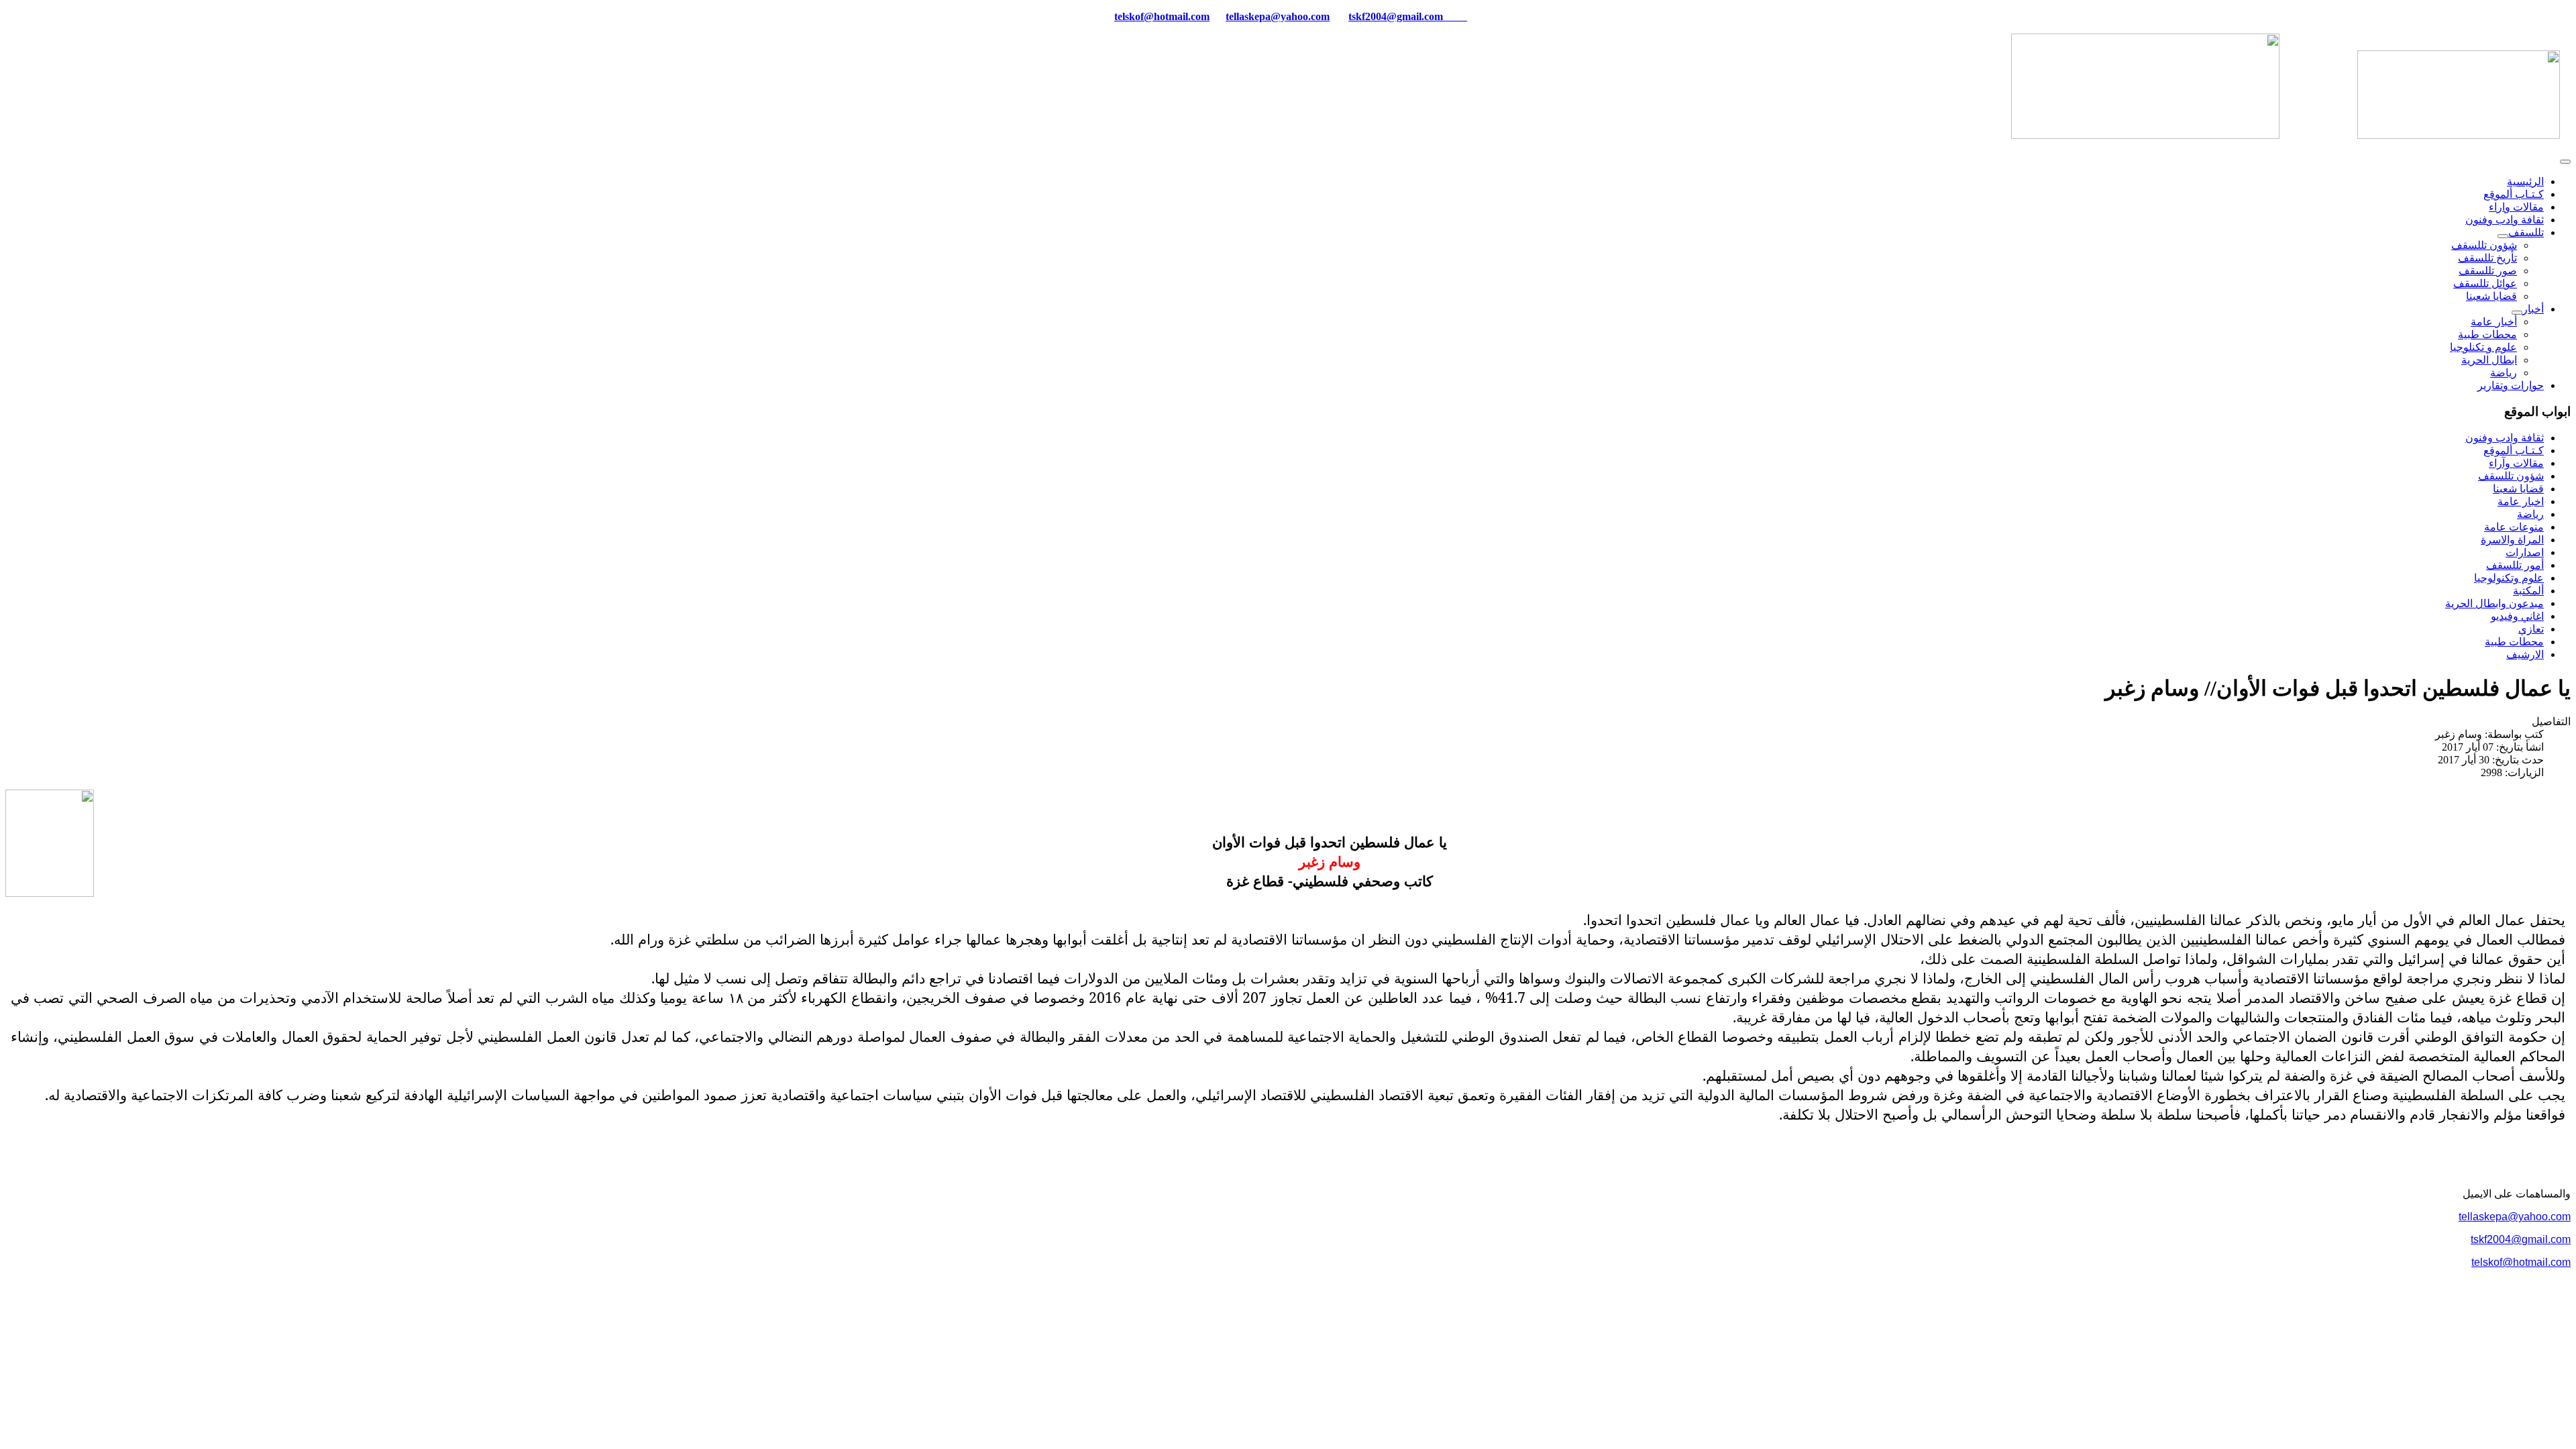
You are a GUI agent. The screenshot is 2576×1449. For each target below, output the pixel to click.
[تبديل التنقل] (2565, 162)
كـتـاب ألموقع (2514, 194)
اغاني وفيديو (2517, 616)
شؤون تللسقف (2484, 245)
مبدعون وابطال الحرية (2494, 603)
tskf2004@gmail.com (1396, 16)
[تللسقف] (2503, 236)
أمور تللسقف (2515, 565)
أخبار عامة (2494, 322)
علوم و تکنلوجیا (2483, 347)
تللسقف (2526, 232)
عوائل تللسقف (2485, 283)
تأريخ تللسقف (2487, 258)
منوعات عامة (2514, 527)
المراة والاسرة (2512, 540)
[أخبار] (2517, 313)
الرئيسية (2525, 181)
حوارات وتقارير (2511, 385)
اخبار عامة (2521, 501)
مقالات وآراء (2516, 463)
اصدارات (2525, 552)
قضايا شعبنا (2491, 296)
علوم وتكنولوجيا (2509, 578)
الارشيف (2525, 654)
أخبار (2533, 309)
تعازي (2531, 629)
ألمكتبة (2528, 591)
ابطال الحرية (2489, 360)
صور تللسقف (2488, 271)
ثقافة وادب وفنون (2505, 220)
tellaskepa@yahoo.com (1278, 16)
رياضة (2504, 373)
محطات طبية (2487, 334)
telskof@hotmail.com (2521, 1262)
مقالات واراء (2516, 207)
